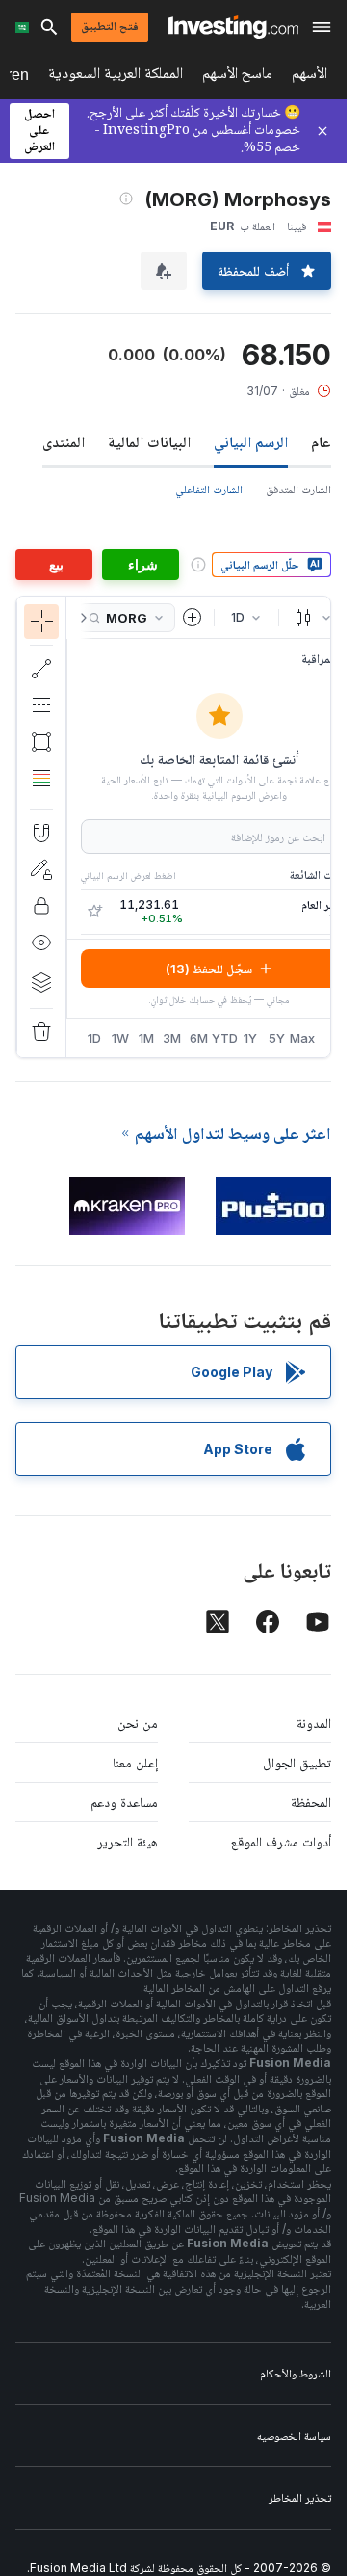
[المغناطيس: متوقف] (41, 833)
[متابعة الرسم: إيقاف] (41, 869)
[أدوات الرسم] (34, 827)
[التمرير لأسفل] (41, 793)
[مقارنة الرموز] (193, 618)
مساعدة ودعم (124, 1802)
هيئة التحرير (128, 1841)
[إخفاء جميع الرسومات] (41, 943)
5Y (277, 1038)
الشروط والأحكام (296, 2373)
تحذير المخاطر (300, 2497)
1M (146, 1038)
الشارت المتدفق (298, 489)
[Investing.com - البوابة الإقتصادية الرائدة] (233, 27)
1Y (250, 1038)
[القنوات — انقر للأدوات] (41, 705)
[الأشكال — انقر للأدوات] (41, 742)
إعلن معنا (135, 1762)
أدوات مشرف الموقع (281, 1841)
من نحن (138, 1723)
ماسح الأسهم (237, 77)
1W (120, 1038)
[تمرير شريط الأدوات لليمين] (80, 618)
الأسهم (309, 77)
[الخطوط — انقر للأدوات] (41, 669)
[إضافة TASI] (94, 912)
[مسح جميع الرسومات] (41, 1032)
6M (199, 1038)
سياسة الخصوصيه (294, 2436)
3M (172, 1038)
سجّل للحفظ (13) (209, 969)
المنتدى (64, 441)
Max (303, 1038)
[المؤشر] (41, 622)
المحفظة (311, 1802)
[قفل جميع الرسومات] (41, 906)
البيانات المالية (149, 441)
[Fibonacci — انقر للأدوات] (41, 779)
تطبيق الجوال (297, 1762)
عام (321, 441)
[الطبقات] (41, 982)
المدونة (314, 1723)
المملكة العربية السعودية (116, 77)
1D (94, 1038)
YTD (225, 1038)
